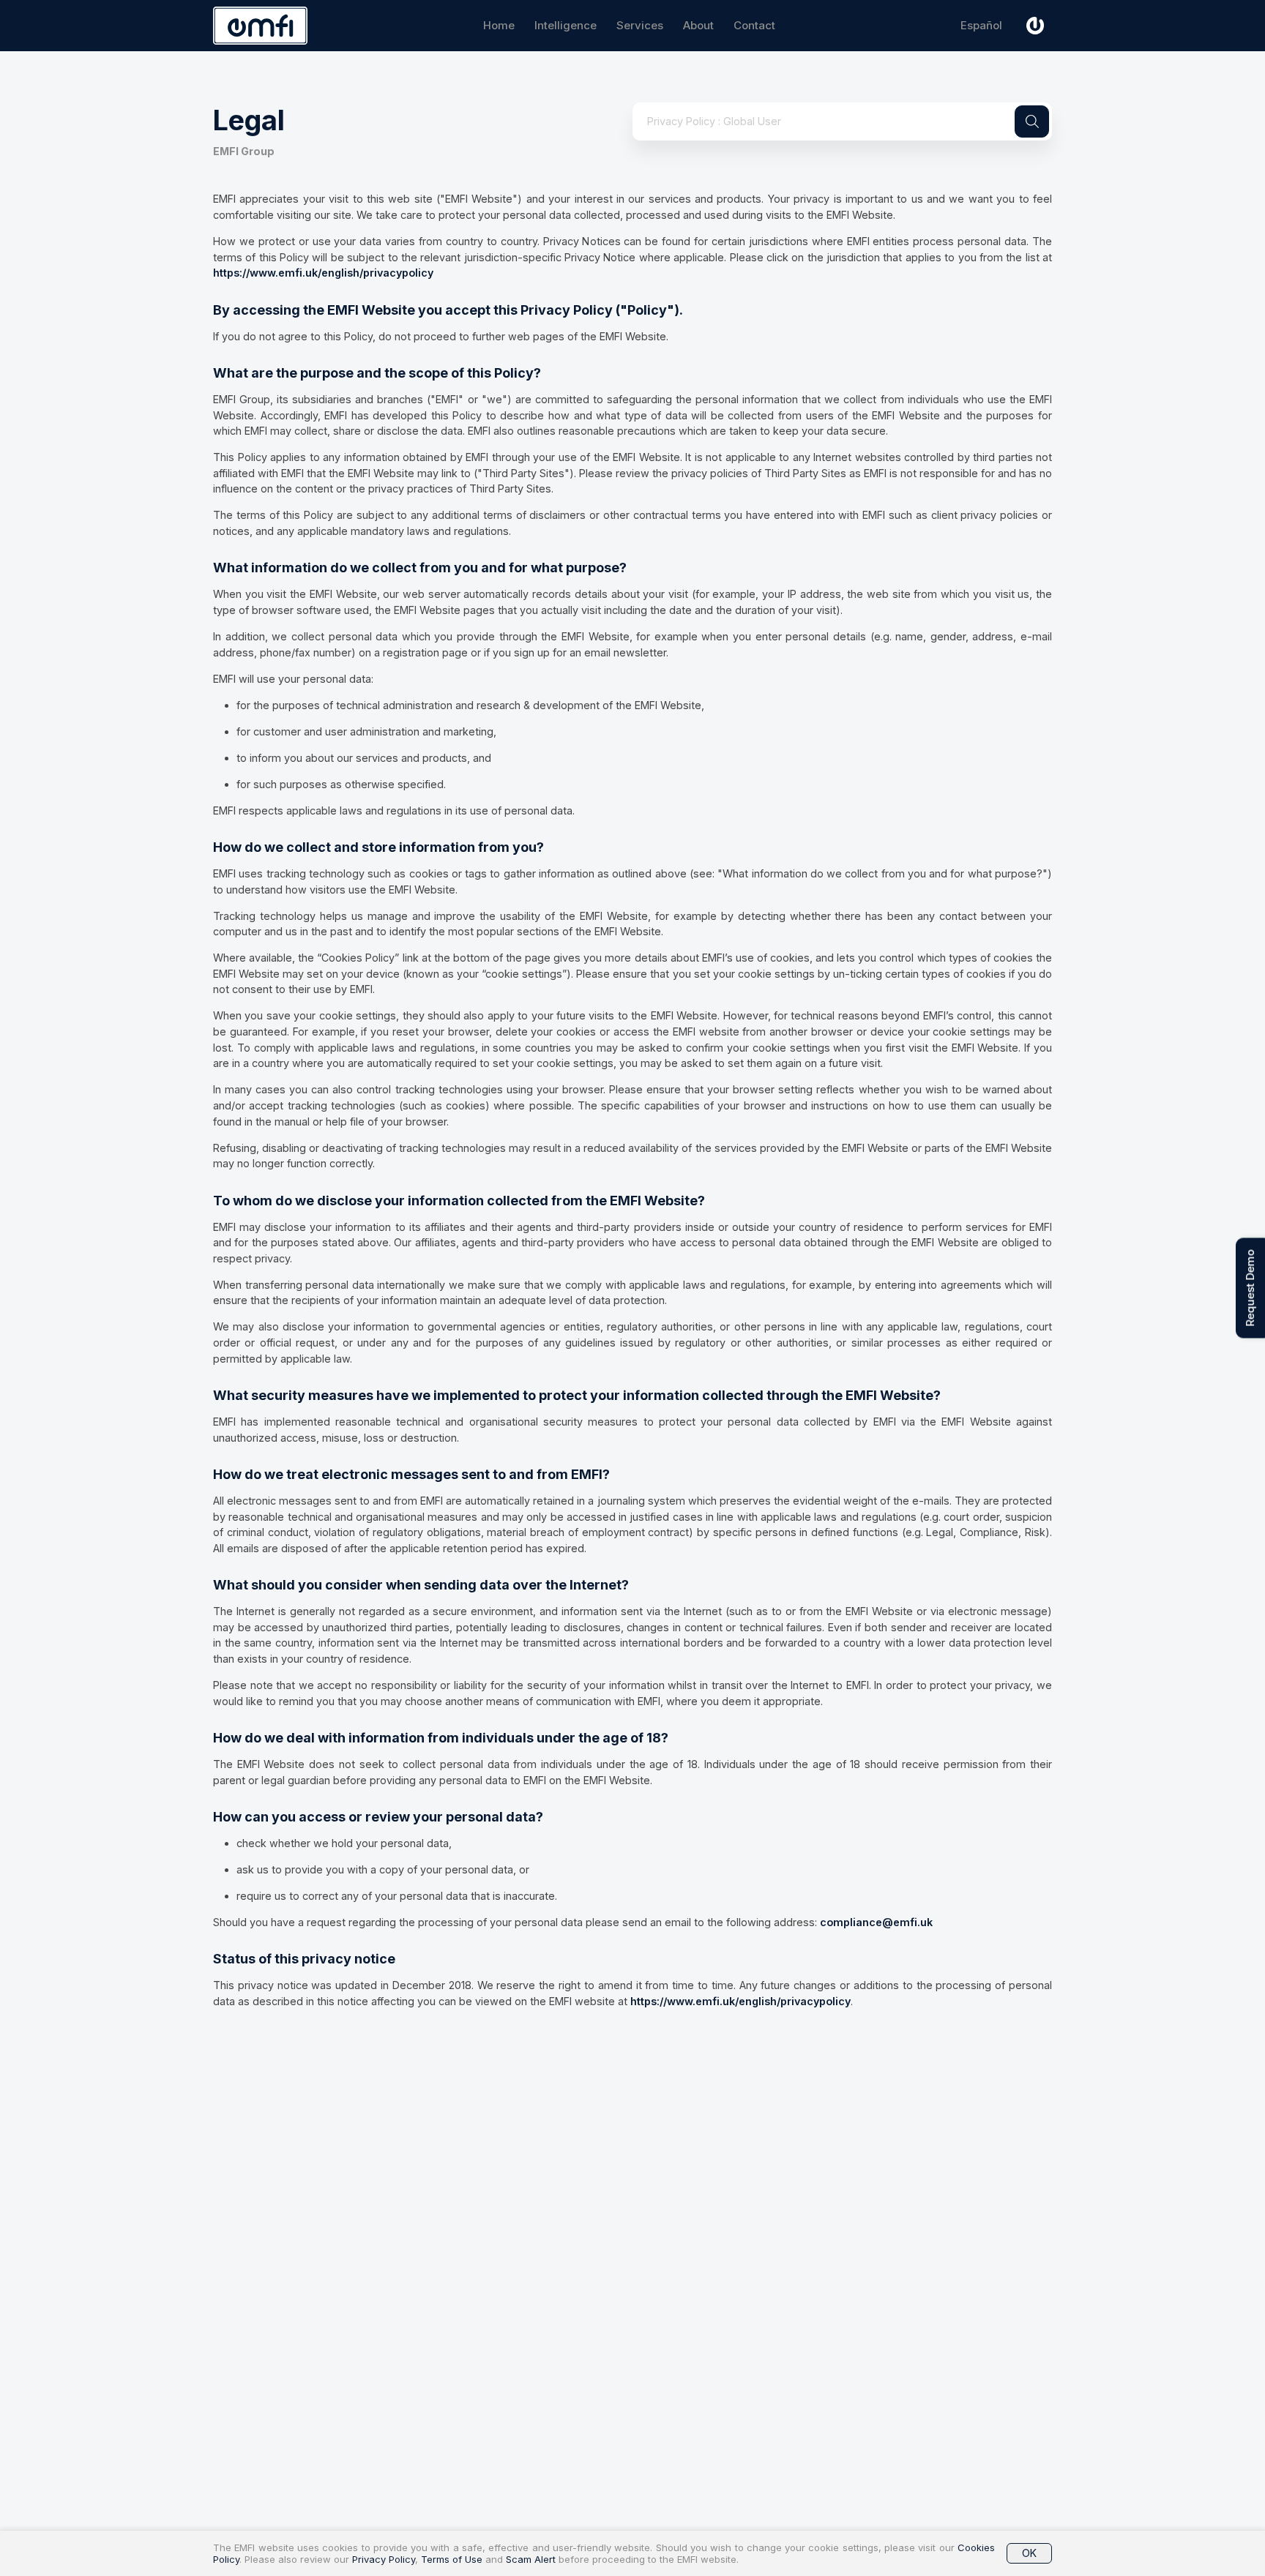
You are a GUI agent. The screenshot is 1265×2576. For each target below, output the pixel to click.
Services (640, 25)
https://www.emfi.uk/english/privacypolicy (323, 273)
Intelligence (566, 25)
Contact (754, 25)
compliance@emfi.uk (876, 1922)
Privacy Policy (384, 2559)
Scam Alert (531, 2559)
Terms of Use (452, 2559)
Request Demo (1250, 1288)
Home (499, 25)
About (698, 25)
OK (1029, 2553)
